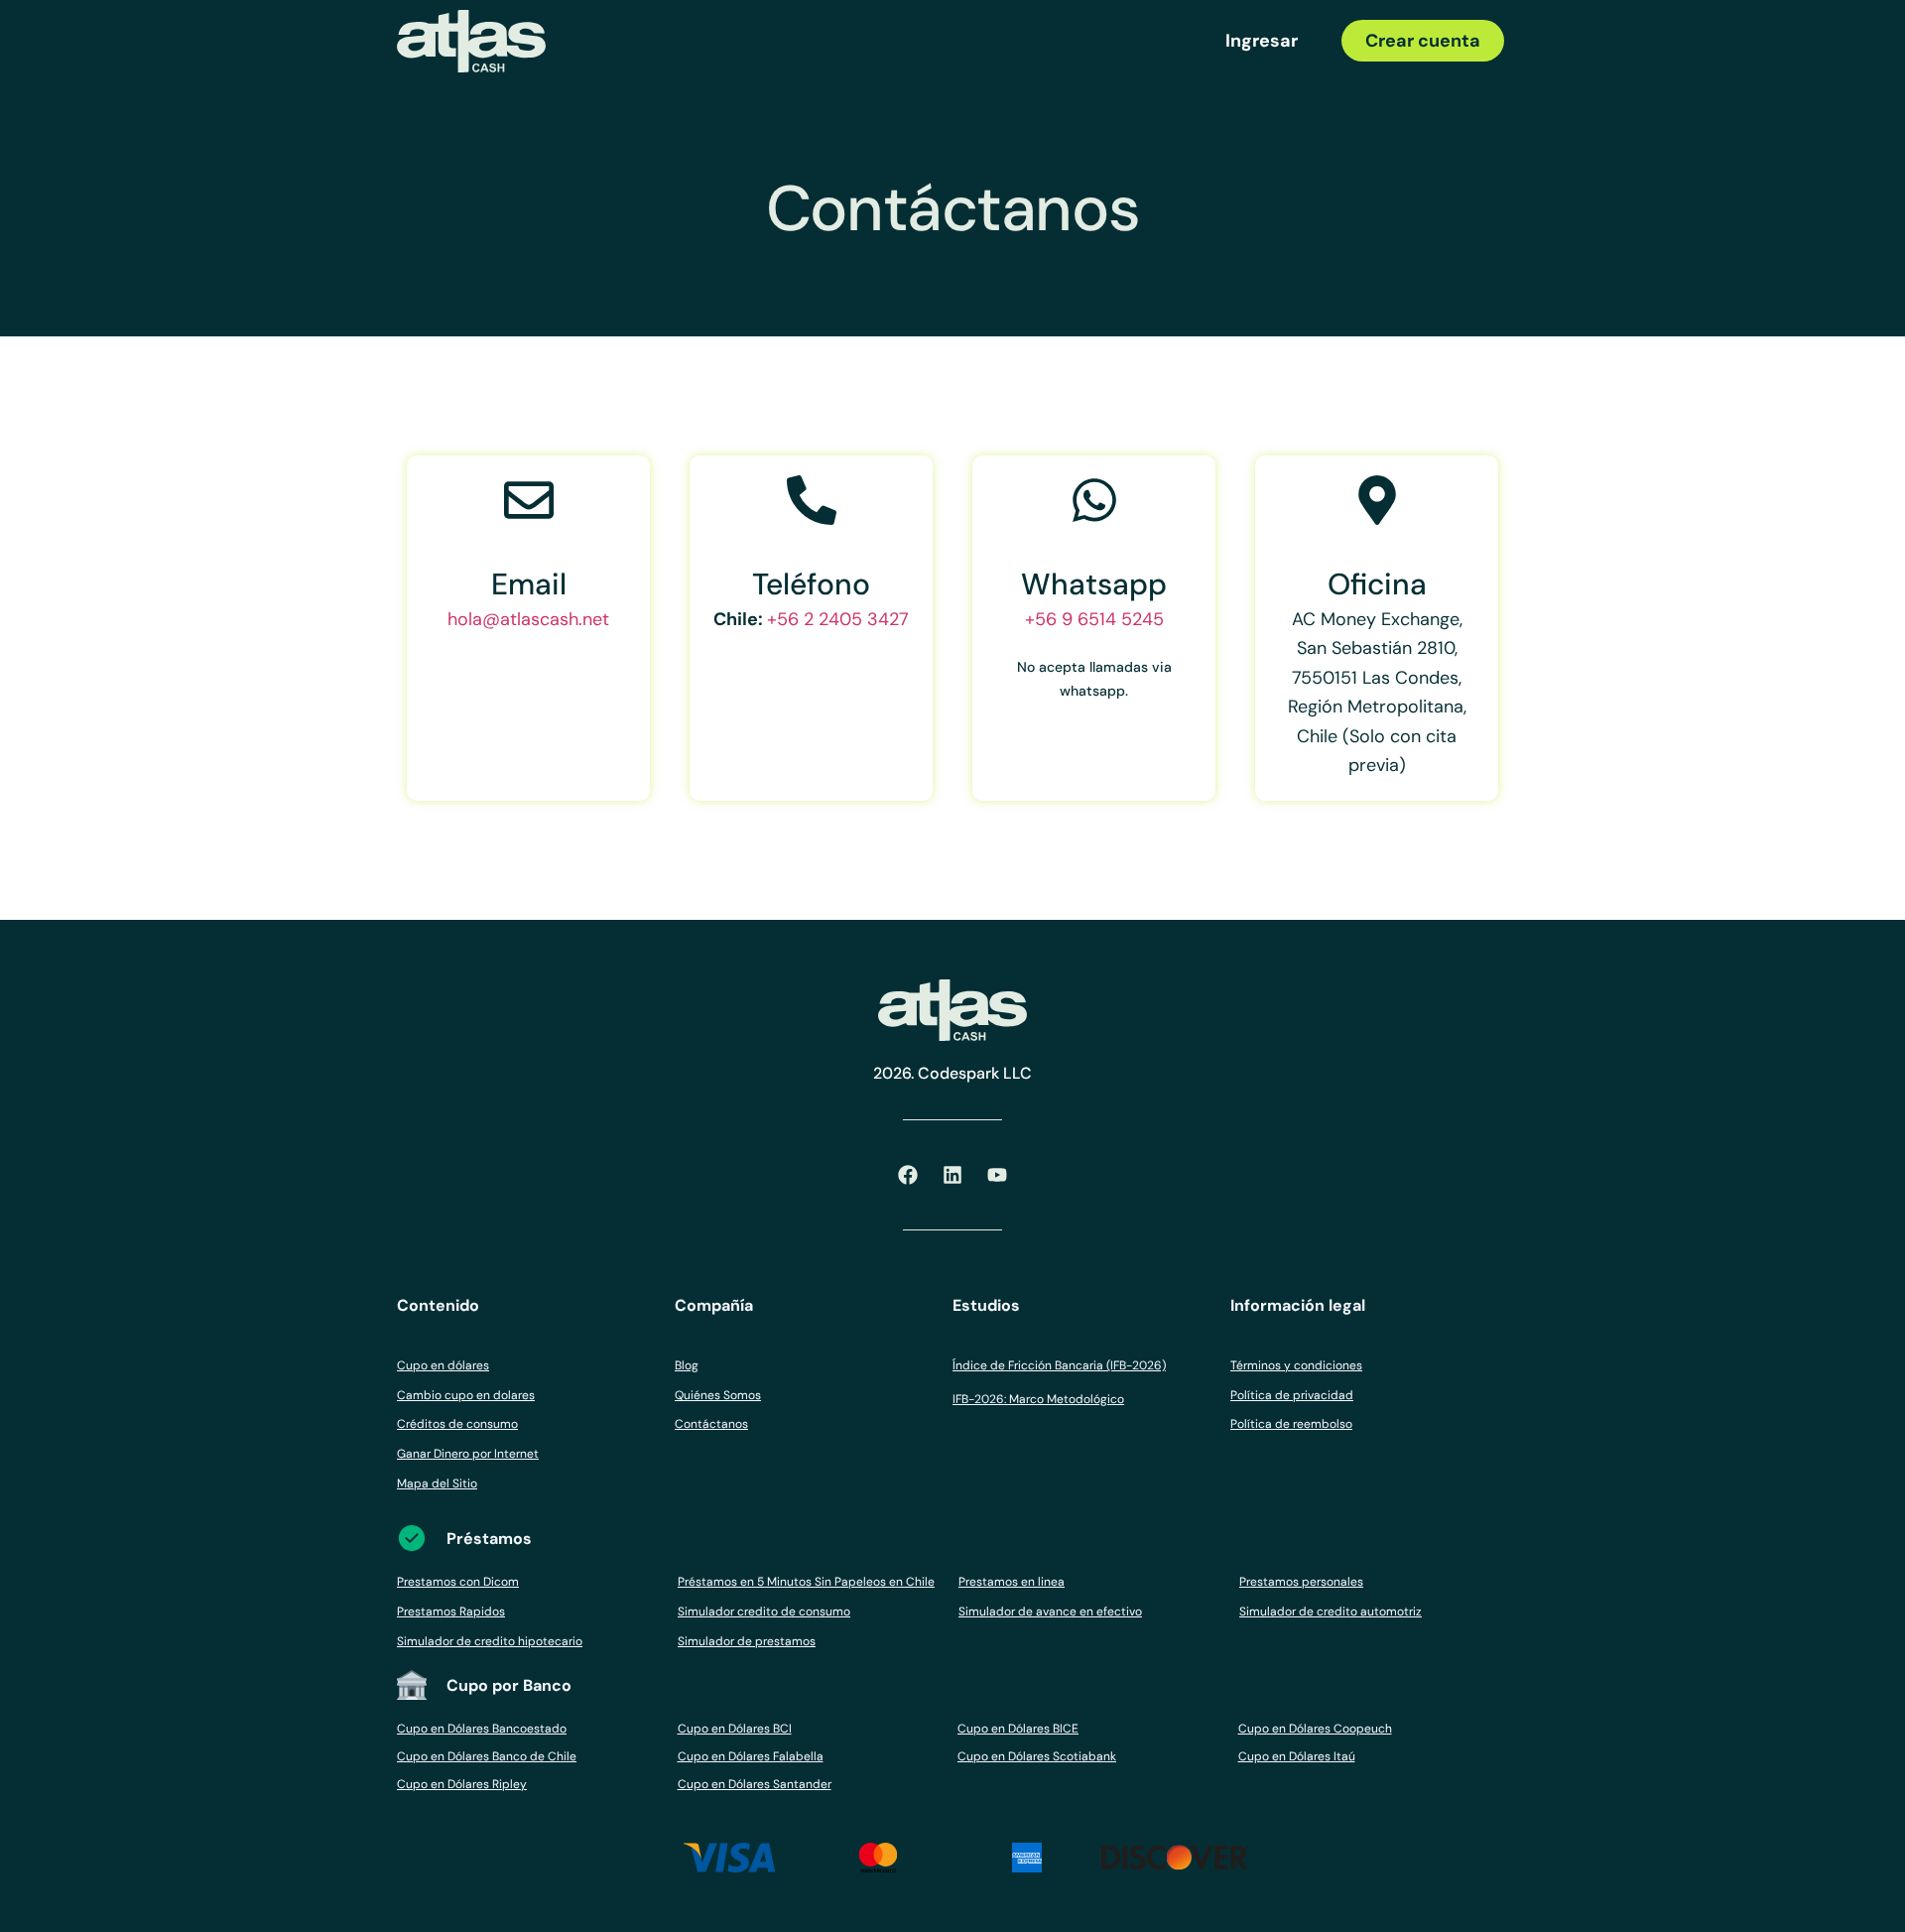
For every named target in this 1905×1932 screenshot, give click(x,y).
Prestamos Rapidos (451, 1611)
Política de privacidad (1292, 1395)
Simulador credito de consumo (764, 1611)
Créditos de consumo (457, 1424)
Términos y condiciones (1296, 1365)
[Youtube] (997, 1175)
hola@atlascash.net (528, 619)
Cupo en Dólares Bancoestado (482, 1729)
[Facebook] (908, 1175)
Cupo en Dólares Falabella (751, 1756)
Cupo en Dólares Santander (755, 1784)
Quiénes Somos (718, 1395)
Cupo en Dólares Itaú (1297, 1756)
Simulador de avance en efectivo (1050, 1611)
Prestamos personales (1301, 1582)
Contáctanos (711, 1424)
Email (529, 584)
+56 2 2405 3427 (838, 619)
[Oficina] (1377, 500)
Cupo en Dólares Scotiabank (1037, 1756)
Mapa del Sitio (437, 1483)
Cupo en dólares (443, 1365)
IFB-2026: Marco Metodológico (1038, 1399)
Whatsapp (1094, 584)
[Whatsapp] (1094, 500)
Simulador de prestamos (747, 1641)
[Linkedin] (952, 1175)
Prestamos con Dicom (458, 1582)
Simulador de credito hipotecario (490, 1641)
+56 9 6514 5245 (1094, 619)
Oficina (1377, 584)
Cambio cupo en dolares (466, 1395)
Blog (687, 1365)
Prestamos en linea (1012, 1582)
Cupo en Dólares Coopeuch (1315, 1729)
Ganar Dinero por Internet (468, 1454)
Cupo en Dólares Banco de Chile (487, 1756)
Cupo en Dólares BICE (1018, 1729)
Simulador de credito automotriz (1331, 1611)
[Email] (529, 500)
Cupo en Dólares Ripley (462, 1784)
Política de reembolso (1291, 1424)
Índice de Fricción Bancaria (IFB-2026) (1059, 1365)
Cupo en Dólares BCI (735, 1729)
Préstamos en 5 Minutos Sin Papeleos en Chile (806, 1582)
